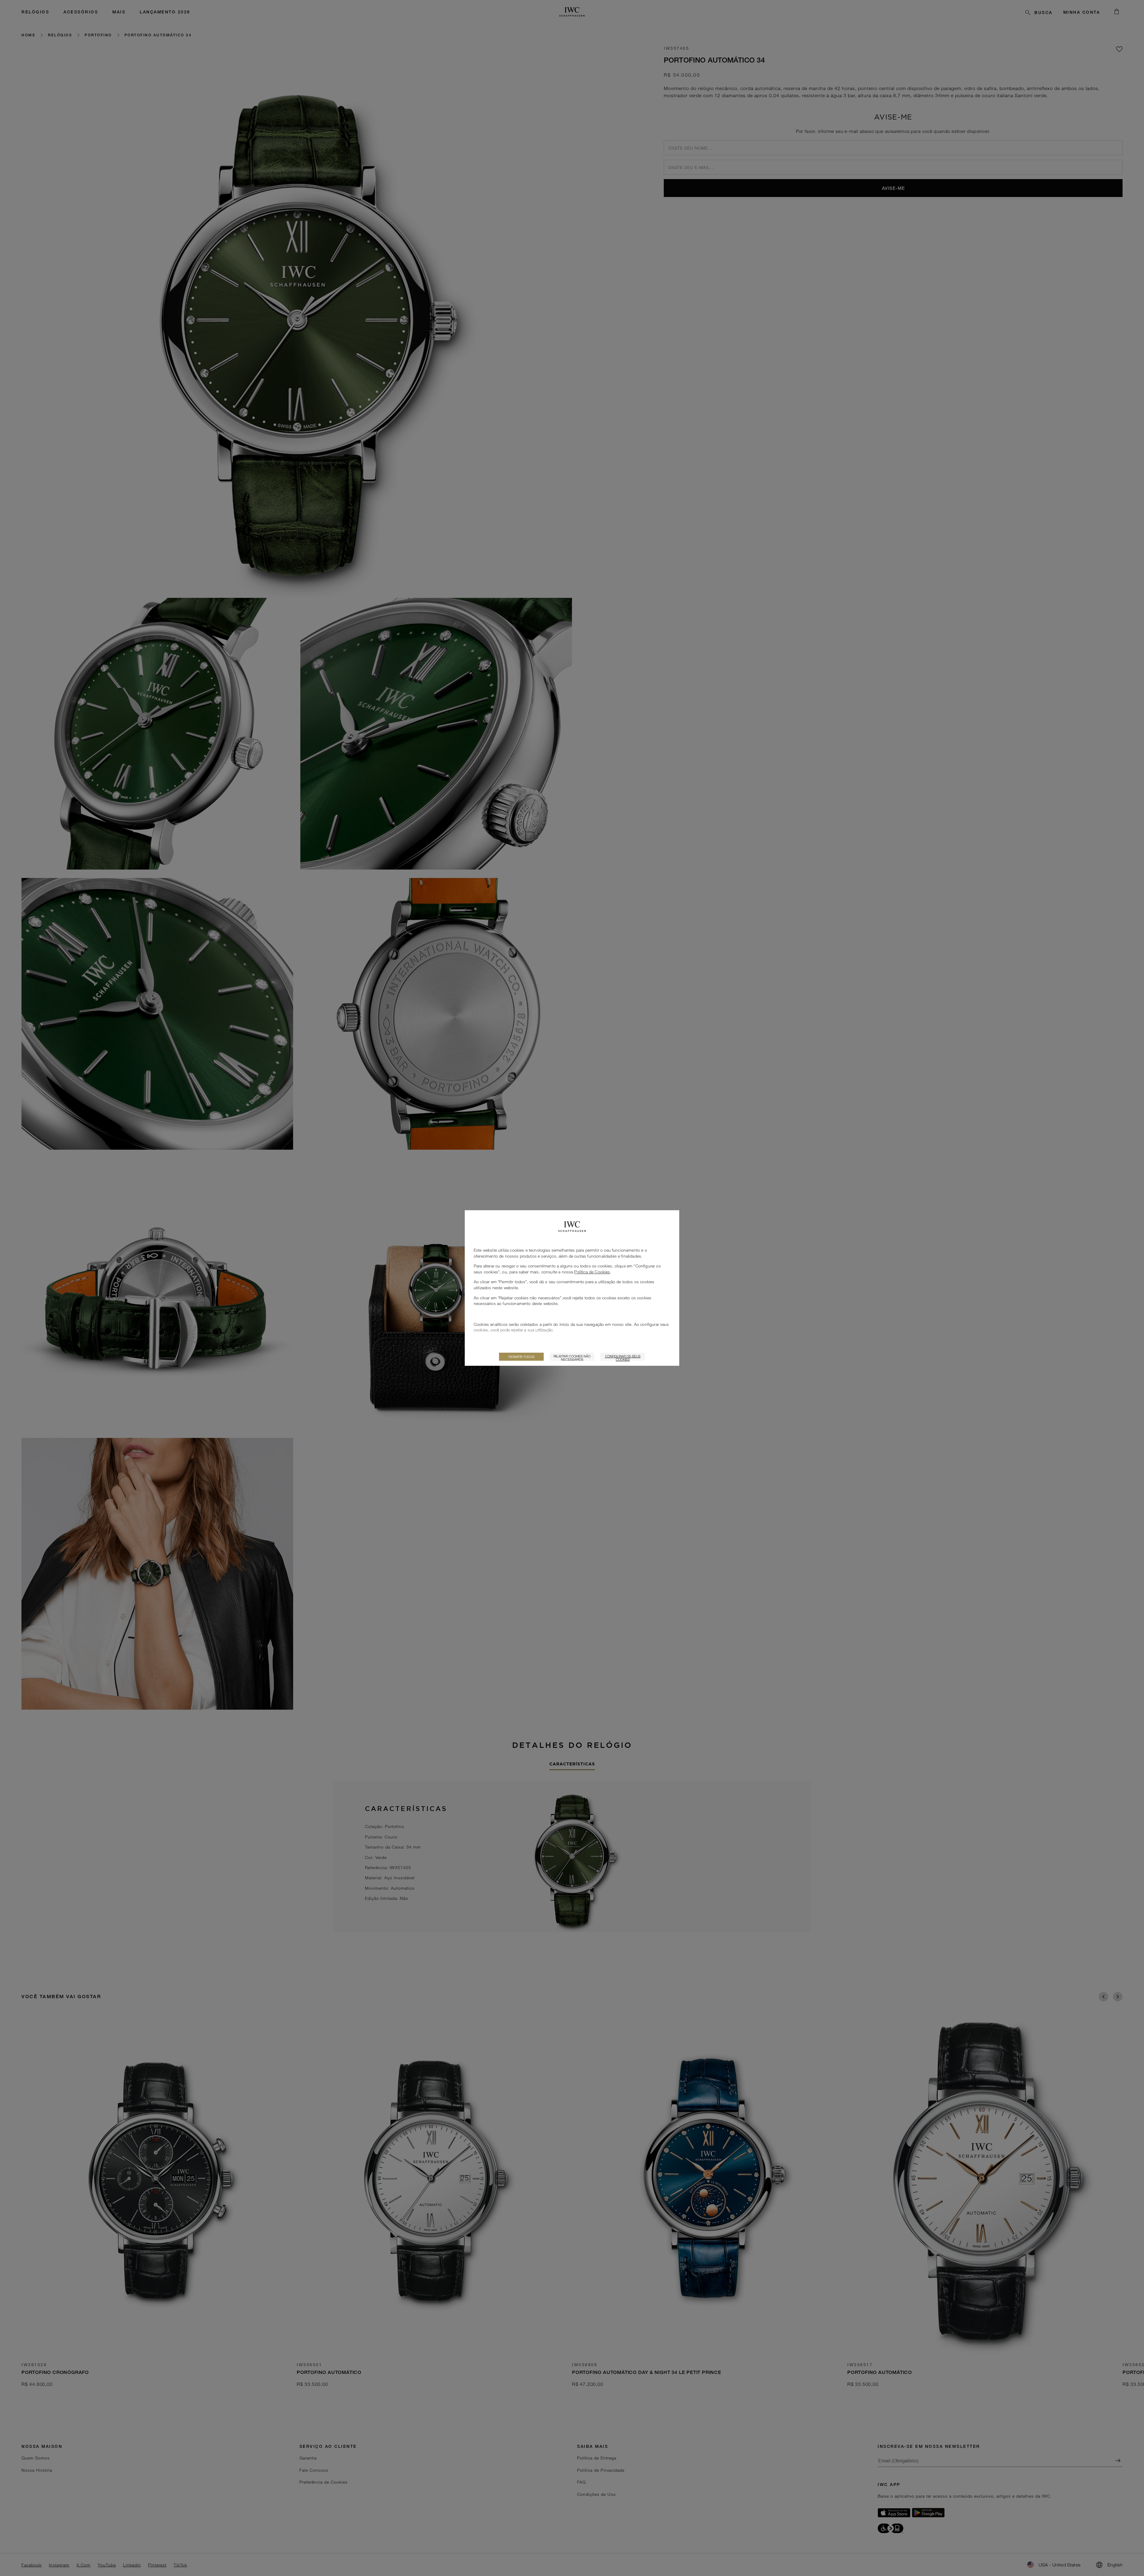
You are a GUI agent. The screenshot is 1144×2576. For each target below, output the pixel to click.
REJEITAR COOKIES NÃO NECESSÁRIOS (572, 1357)
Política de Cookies (592, 1272)
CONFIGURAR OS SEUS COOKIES (623, 1357)
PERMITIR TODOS (522, 1357)
